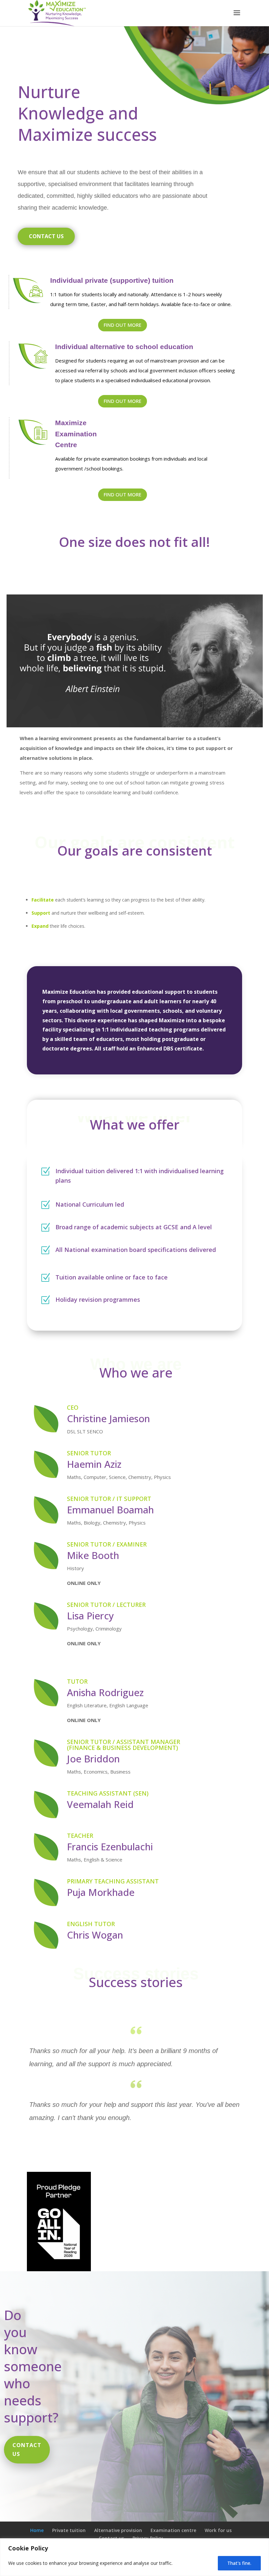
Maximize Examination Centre (76, 434)
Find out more (123, 325)
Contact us (46, 236)
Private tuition (69, 2530)
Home (37, 2530)
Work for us (218, 2530)
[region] (134, 2557)
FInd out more (123, 401)
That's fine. (239, 2563)
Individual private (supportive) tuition (112, 280)
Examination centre (173, 2530)
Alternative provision (118, 2530)
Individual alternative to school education (124, 347)
